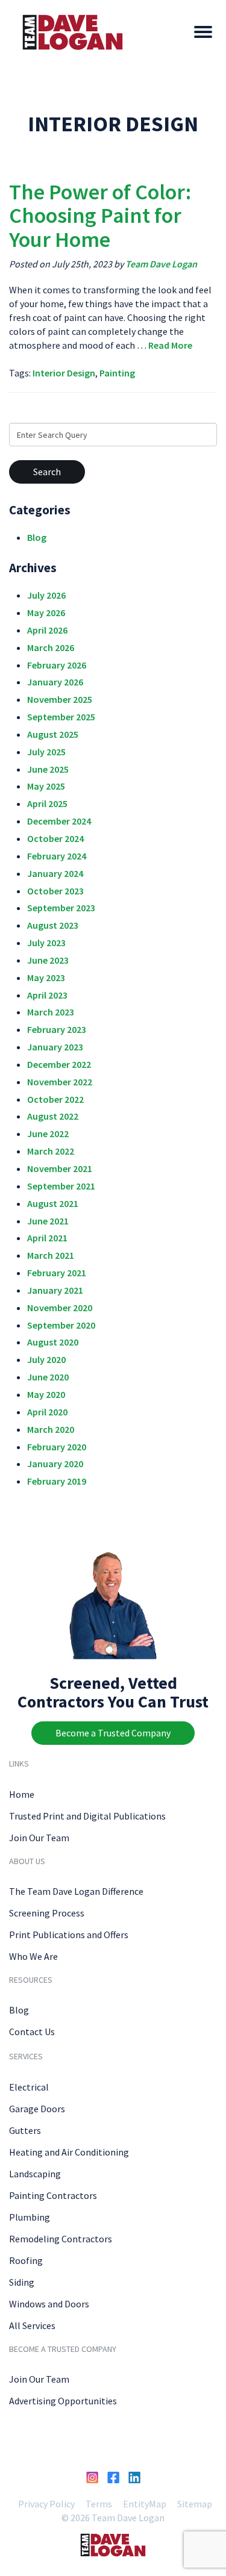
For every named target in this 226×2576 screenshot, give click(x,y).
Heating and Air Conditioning (69, 2152)
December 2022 (59, 1064)
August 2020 (53, 1342)
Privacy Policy (46, 2504)
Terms (99, 2504)
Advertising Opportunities (63, 2401)
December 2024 (59, 821)
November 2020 (60, 1308)
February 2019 (57, 1481)
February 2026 (57, 665)
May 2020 (46, 1394)
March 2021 (51, 1255)
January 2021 (55, 1290)
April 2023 (47, 995)
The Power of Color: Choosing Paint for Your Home (100, 216)
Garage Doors (37, 2109)
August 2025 (53, 734)
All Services (32, 2325)
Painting (117, 373)
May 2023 (46, 978)
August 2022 (53, 1116)
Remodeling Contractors (61, 2239)
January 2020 (55, 1464)
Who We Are (33, 1956)
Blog (37, 537)
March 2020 (51, 1429)
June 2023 (48, 960)
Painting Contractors (53, 2195)
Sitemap (195, 2504)
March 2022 (51, 1151)
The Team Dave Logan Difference (76, 1891)
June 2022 (48, 1134)
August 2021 (53, 1203)
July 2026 (46, 595)
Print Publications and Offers (69, 1935)
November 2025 (60, 699)
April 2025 (47, 803)
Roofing (26, 2260)
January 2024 (55, 873)
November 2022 (60, 1082)
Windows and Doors (49, 2304)
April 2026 (47, 630)
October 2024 (55, 838)
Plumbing (30, 2217)
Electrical (29, 2087)
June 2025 (48, 769)
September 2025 (61, 717)
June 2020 (48, 1377)
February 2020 (57, 1447)
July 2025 (46, 752)
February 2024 (57, 856)
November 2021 (60, 1168)
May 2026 (46, 613)
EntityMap (145, 2504)
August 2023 (53, 925)
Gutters (25, 2130)
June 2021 (48, 1221)
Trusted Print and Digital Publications (87, 1816)
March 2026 (51, 647)
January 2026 (55, 682)
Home (22, 1794)
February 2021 (57, 1273)
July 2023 (46, 943)
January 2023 (55, 1047)
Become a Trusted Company (113, 1733)
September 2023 (61, 908)
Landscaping (35, 2174)
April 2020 (47, 1412)
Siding (22, 2282)
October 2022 (55, 1099)
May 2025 (46, 786)
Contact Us (32, 2032)
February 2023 (57, 1029)
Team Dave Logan (161, 264)
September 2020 (61, 1325)
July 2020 (46, 1359)
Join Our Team (39, 1838)
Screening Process (47, 1913)
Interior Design (64, 373)
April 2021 (47, 1238)
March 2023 (51, 1012)
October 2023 (55, 891)
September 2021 (61, 1186)
